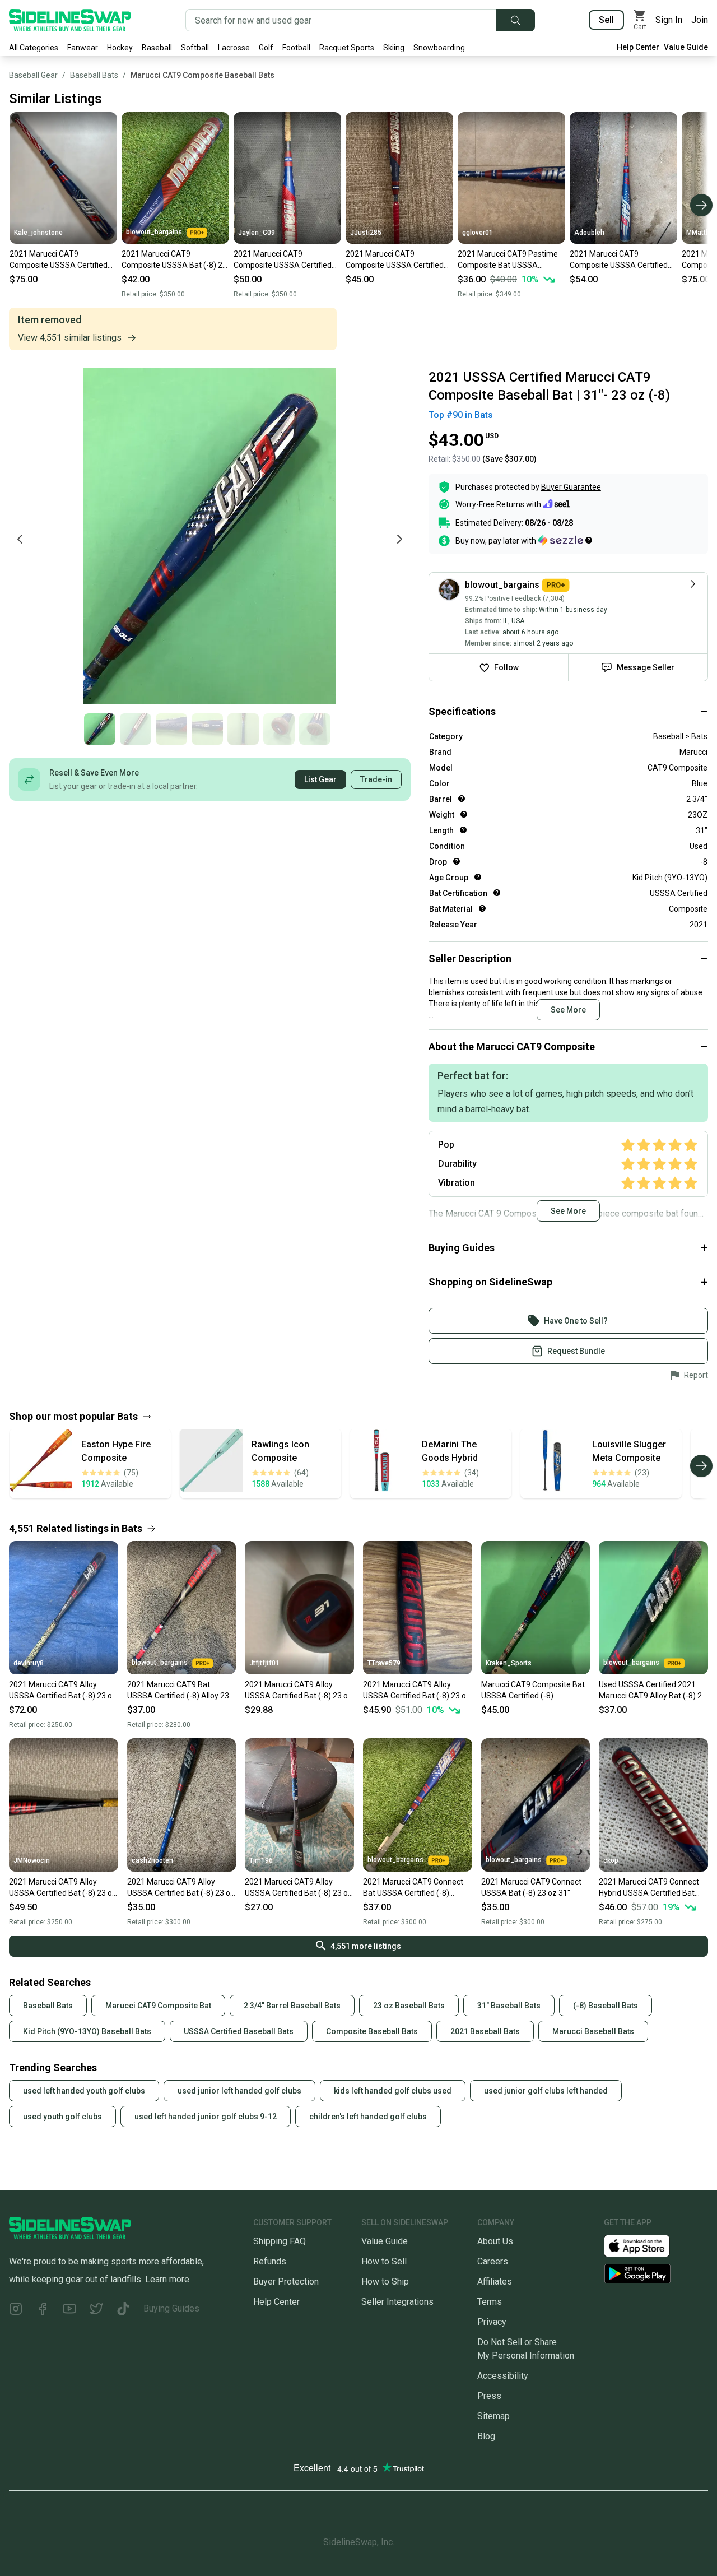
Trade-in (376, 779)
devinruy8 (29, 1663)
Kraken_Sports (509, 1663)
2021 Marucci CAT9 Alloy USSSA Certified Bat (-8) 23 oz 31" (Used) (299, 1691)
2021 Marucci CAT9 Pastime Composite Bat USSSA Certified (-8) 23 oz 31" (508, 260)
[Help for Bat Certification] (497, 893)
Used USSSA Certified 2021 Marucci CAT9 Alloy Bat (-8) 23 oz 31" (653, 1691)
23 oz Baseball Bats (409, 2006)
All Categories (34, 48)
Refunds (270, 2261)
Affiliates (495, 2282)
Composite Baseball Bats (372, 2031)
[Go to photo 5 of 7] (243, 729)
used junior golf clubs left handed (546, 2091)
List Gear (320, 779)
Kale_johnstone (38, 233)
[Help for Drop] (457, 861)
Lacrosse (234, 48)
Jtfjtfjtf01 (264, 1663)
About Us (495, 2241)
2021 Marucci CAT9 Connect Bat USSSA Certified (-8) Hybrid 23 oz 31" (413, 1888)
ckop (611, 1860)
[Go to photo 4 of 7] (207, 729)
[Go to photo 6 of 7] (279, 729)
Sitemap (493, 2416)
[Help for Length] (463, 830)
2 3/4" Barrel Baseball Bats (292, 2006)
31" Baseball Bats (509, 2006)
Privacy (492, 2322)
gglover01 (478, 233)
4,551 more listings (366, 1946)
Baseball (157, 48)
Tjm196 (261, 1860)
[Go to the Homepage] (70, 20)
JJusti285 (366, 233)
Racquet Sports (347, 48)
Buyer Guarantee (571, 487)
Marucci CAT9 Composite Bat (158, 2006)
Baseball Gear (33, 75)
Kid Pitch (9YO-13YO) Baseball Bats (87, 2031)
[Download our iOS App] (646, 2245)
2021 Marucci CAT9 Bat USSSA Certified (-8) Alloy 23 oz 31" (178, 1691)
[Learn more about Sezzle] (565, 540)
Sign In (669, 20)
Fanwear (83, 48)
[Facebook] (43, 2311)
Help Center (638, 47)
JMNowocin (32, 1860)
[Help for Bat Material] (482, 908)
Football (296, 48)
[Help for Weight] (464, 814)
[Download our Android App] (656, 2274)
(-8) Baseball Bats (606, 2006)
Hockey (120, 48)
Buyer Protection (286, 2282)
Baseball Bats (94, 75)
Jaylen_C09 (257, 233)
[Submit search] (515, 20)
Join (700, 20)
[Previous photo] (20, 539)
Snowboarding (439, 48)
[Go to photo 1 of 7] (100, 729)
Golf (266, 48)
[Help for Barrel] (462, 799)
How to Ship (385, 2282)
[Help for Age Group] (478, 877)
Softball (195, 48)
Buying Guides (171, 2308)
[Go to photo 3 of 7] (171, 729)
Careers (493, 2261)
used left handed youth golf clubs (84, 2091)
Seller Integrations (397, 2302)
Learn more (167, 2279)
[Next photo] (399, 539)
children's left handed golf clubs (368, 2117)
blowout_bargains (154, 232)
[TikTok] (123, 2311)
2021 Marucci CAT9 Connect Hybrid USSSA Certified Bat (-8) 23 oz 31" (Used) (649, 1888)
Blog (486, 2436)
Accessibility (503, 2376)
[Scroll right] (701, 205)
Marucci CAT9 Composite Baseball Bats (202, 75)
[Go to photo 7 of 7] (315, 729)
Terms (490, 2302)
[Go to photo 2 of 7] (136, 729)
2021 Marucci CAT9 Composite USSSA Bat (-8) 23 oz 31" (174, 260)
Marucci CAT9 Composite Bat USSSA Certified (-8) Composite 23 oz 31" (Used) (533, 1691)
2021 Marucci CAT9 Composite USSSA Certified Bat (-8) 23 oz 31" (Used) (283, 260)
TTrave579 (384, 1663)
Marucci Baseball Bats (593, 2031)
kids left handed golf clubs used (393, 2091)
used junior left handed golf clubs (239, 2091)
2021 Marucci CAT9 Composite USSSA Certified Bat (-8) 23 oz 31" (59, 260)
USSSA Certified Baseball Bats (239, 2031)
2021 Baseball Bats (485, 2031)
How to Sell (384, 2261)
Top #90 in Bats (461, 415)
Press (489, 2396)
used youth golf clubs (62, 2117)
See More (568, 1010)
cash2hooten (152, 1860)
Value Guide (686, 47)
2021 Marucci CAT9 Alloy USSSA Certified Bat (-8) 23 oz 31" (63, 1691)
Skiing (394, 48)
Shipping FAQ (280, 2241)
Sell (606, 20)
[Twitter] (96, 2311)
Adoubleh (589, 233)
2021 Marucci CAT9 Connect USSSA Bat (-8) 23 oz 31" (531, 1887)
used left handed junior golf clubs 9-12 (206, 2117)
